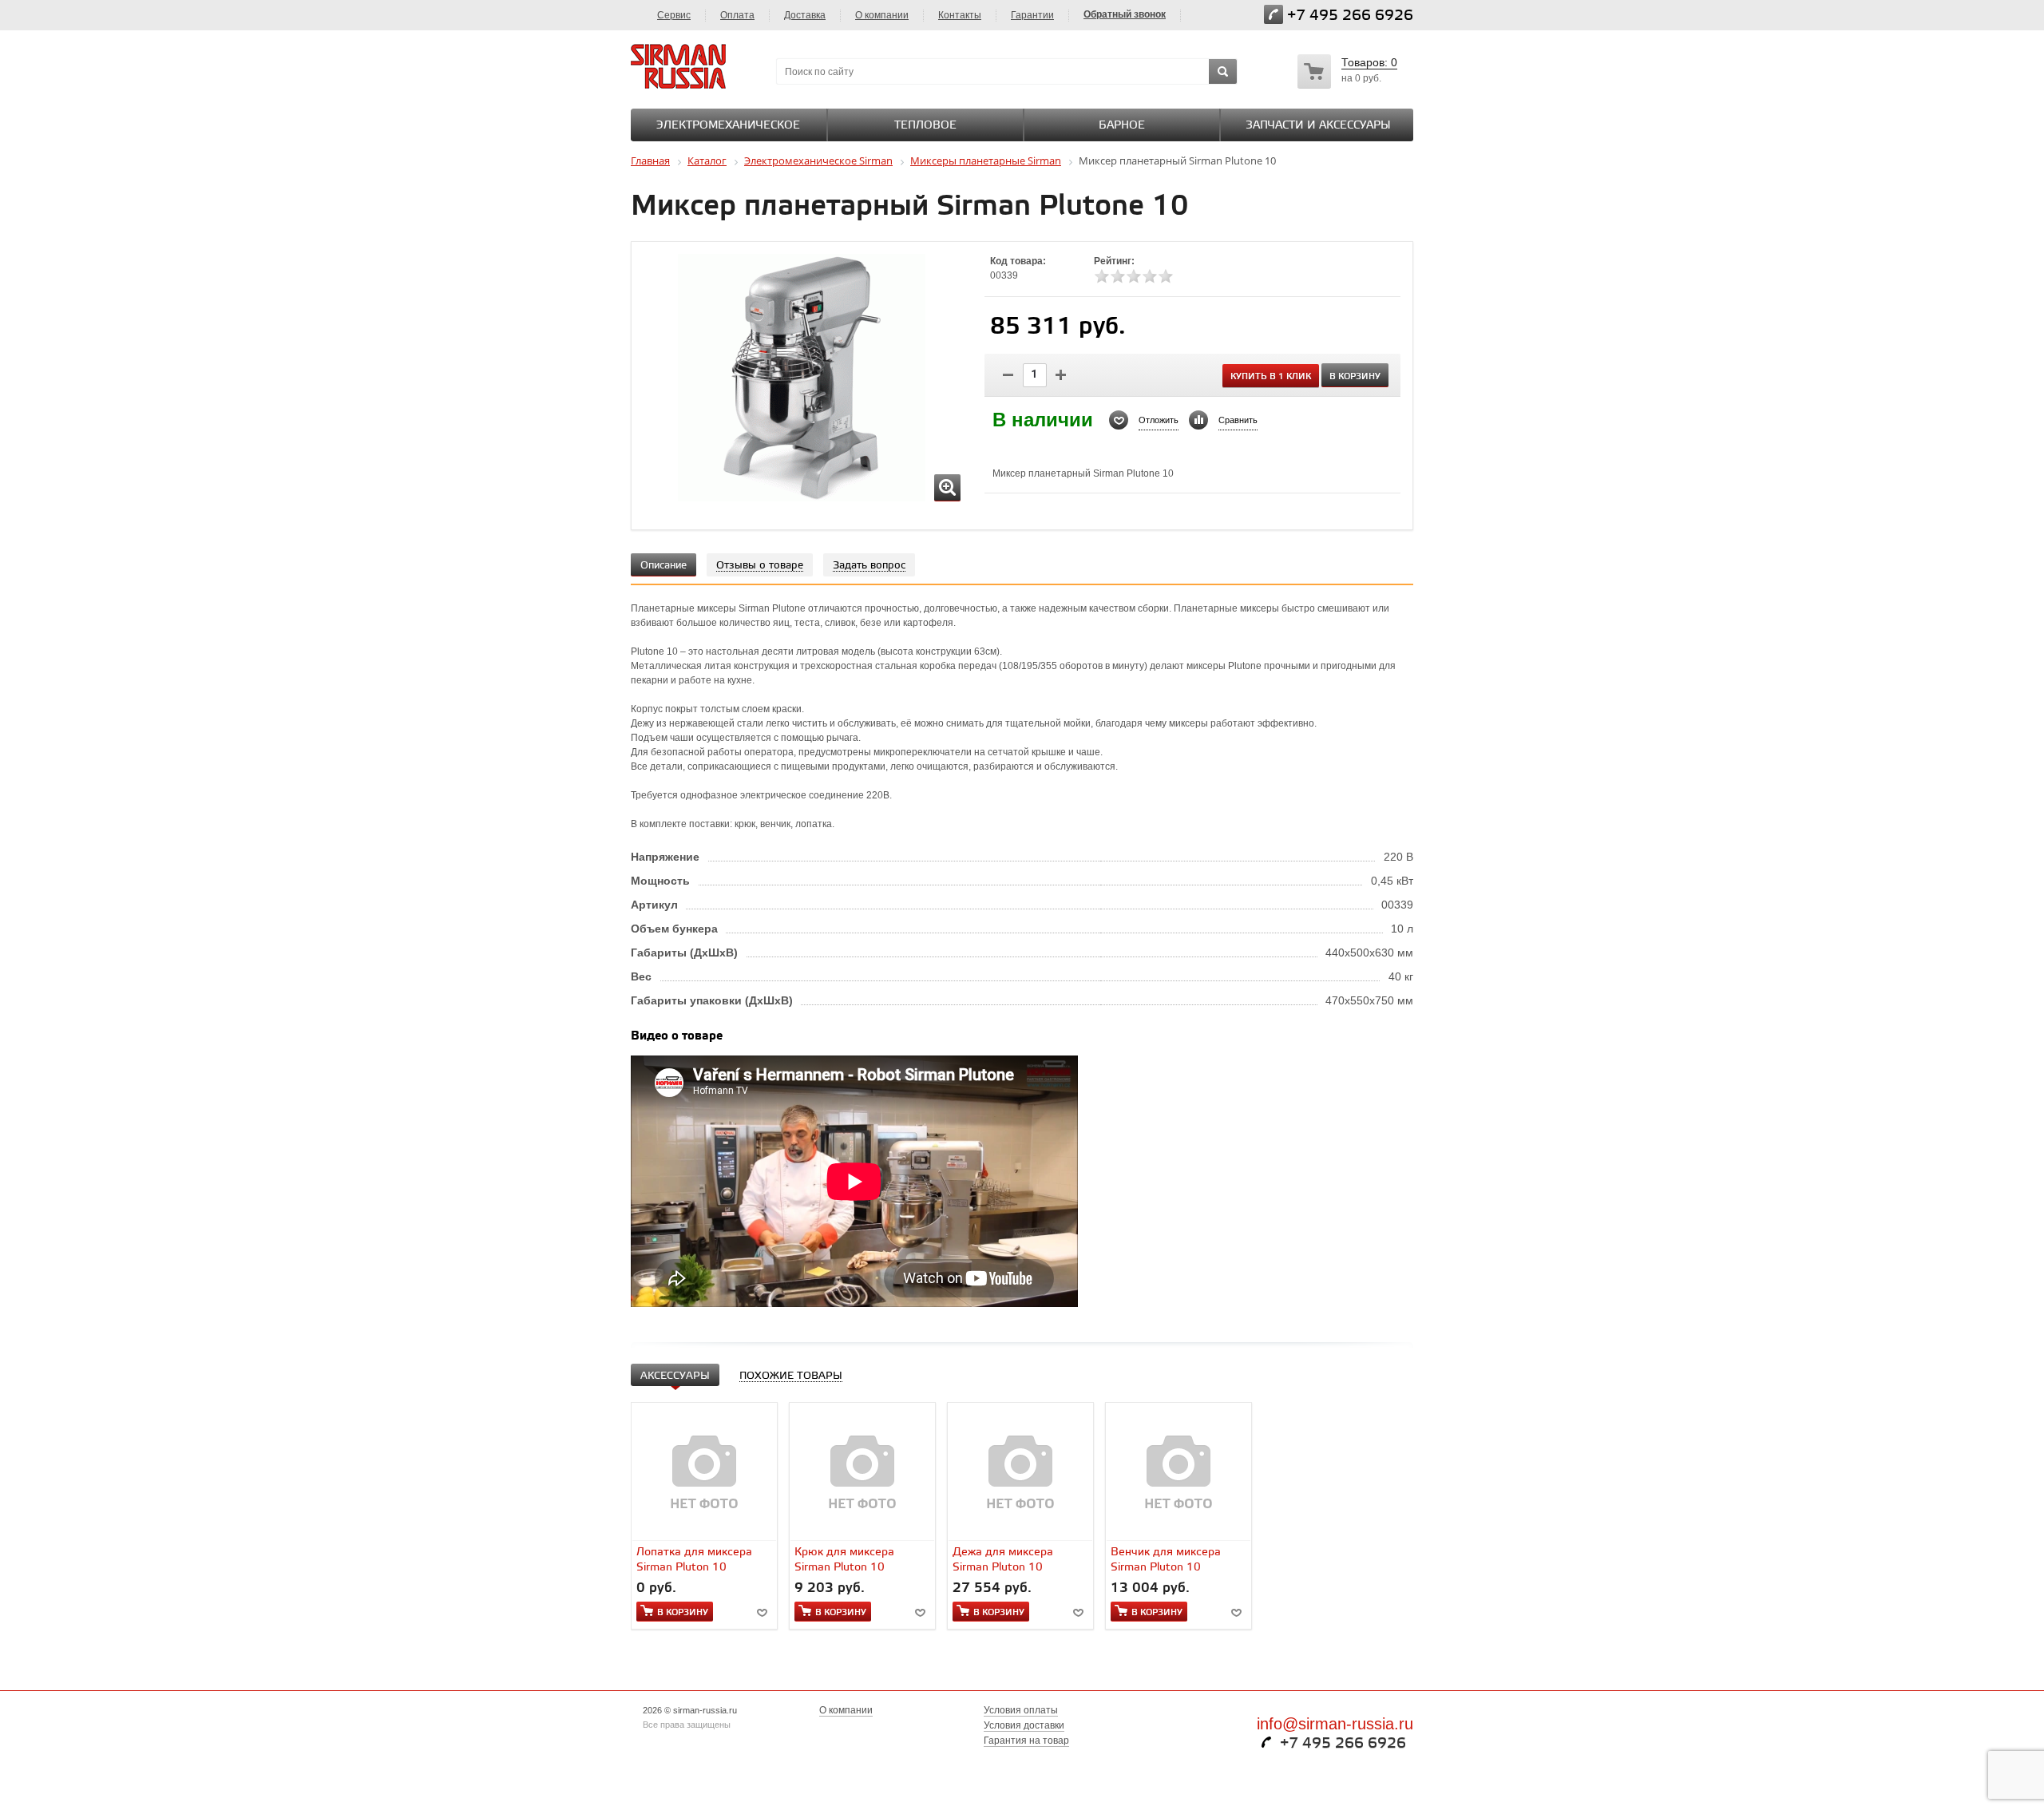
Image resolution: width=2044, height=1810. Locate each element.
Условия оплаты (1021, 1710)
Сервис (674, 15)
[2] (1118, 276)
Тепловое (925, 126)
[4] (1150, 276)
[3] (1134, 276)
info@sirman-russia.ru (1335, 1724)
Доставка (805, 15)
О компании (882, 15)
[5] (1166, 276)
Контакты (960, 15)
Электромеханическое (728, 126)
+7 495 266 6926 (1350, 16)
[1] (1102, 276)
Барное (1122, 126)
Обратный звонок (1125, 14)
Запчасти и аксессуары (1318, 126)
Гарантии (1032, 15)
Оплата (737, 15)
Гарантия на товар (1026, 1741)
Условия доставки (1024, 1725)
